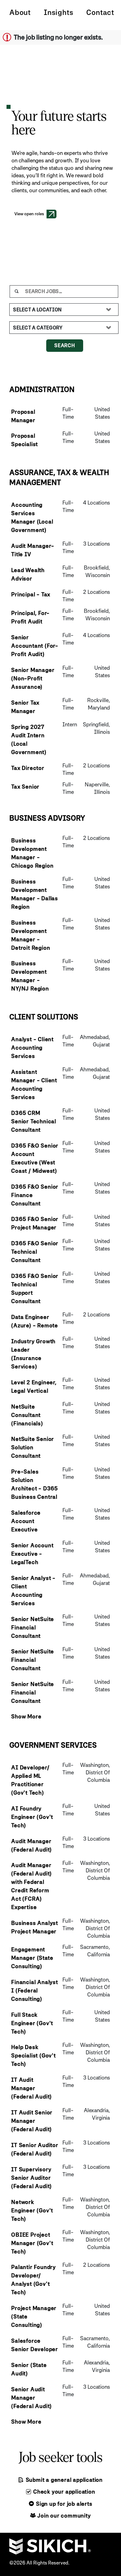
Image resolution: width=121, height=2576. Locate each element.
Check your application (63, 2492)
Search (65, 345)
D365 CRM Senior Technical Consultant (34, 1121)
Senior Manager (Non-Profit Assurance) (33, 678)
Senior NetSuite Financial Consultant (33, 1627)
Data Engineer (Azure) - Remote (35, 1321)
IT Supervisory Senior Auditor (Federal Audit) (31, 2178)
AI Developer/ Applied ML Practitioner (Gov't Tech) (30, 1780)
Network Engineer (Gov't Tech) (32, 2210)
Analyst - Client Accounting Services (32, 1048)
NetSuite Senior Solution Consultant (33, 1447)
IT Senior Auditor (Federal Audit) (35, 2149)
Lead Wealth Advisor (28, 574)
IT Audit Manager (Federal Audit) (31, 2088)
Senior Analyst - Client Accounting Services (33, 1591)
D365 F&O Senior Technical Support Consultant (35, 1288)
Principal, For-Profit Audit (30, 617)
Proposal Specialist (25, 440)
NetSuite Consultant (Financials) (27, 1415)
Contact (100, 12)
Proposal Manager (23, 416)
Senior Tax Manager (25, 707)
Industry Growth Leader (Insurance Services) (33, 1354)
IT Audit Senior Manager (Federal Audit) (32, 2121)
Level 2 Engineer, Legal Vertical (34, 1386)
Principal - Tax (31, 594)
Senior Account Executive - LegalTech (32, 1554)
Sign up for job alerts (63, 2504)
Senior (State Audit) (29, 2369)
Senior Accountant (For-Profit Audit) (35, 646)
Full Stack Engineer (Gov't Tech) (32, 2023)
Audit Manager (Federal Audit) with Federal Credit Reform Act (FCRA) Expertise (31, 1886)
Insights (58, 12)
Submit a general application (63, 2480)
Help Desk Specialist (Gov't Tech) (34, 2055)
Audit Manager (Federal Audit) (31, 1845)
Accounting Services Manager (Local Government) (32, 517)
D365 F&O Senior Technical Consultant (35, 1252)
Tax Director (28, 768)
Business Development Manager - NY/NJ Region (30, 976)
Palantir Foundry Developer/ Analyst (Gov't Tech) (34, 2280)
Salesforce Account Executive (26, 1521)
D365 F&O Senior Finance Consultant (35, 1195)
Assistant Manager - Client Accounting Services (34, 1084)
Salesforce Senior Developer (35, 2345)
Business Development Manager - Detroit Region (31, 935)
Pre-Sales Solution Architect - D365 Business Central (35, 1484)
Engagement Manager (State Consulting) (32, 1958)
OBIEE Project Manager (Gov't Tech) (32, 2243)
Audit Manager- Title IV (33, 550)
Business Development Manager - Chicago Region (32, 853)
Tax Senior (25, 787)
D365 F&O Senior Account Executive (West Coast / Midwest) (35, 1158)
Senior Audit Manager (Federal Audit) (31, 2398)
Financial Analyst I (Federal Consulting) (35, 1990)
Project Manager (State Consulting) (34, 2316)
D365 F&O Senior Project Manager (35, 1223)
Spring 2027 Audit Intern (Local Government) (29, 739)
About (20, 12)
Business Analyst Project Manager (35, 1927)
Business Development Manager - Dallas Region (35, 894)
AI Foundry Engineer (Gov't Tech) (32, 1817)
